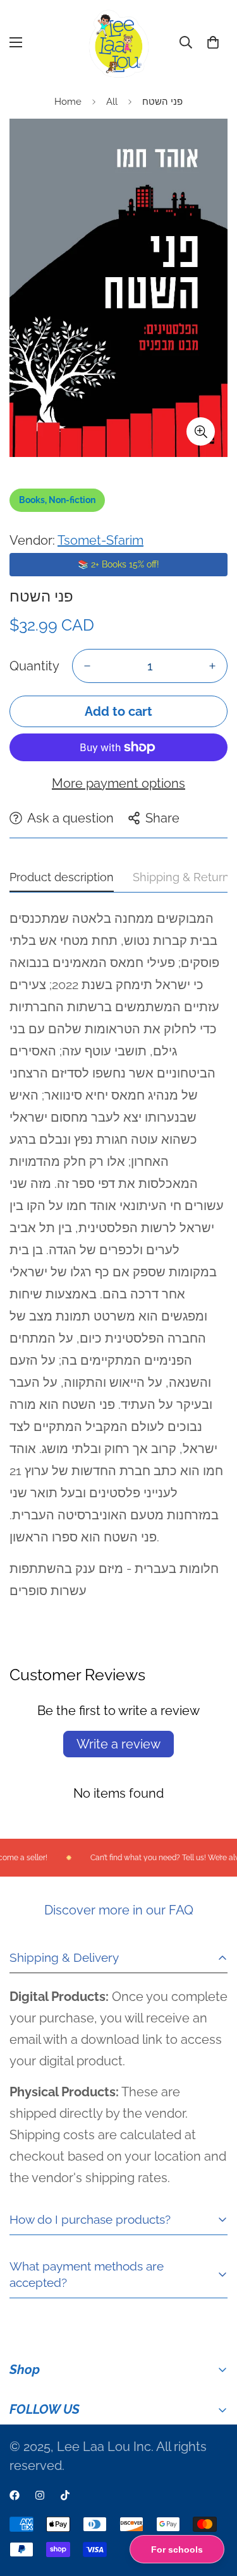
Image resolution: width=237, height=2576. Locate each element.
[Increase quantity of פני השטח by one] (212, 666)
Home (68, 102)
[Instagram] (40, 2495)
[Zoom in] (201, 431)
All (112, 102)
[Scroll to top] (214, 2509)
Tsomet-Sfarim (100, 540)
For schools (177, 2549)
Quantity (34, 666)
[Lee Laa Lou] (119, 43)
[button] (213, 42)
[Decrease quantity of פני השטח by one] (87, 666)
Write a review (118, 1744)
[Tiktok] (65, 2495)
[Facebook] (15, 2495)
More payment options (118, 783)
